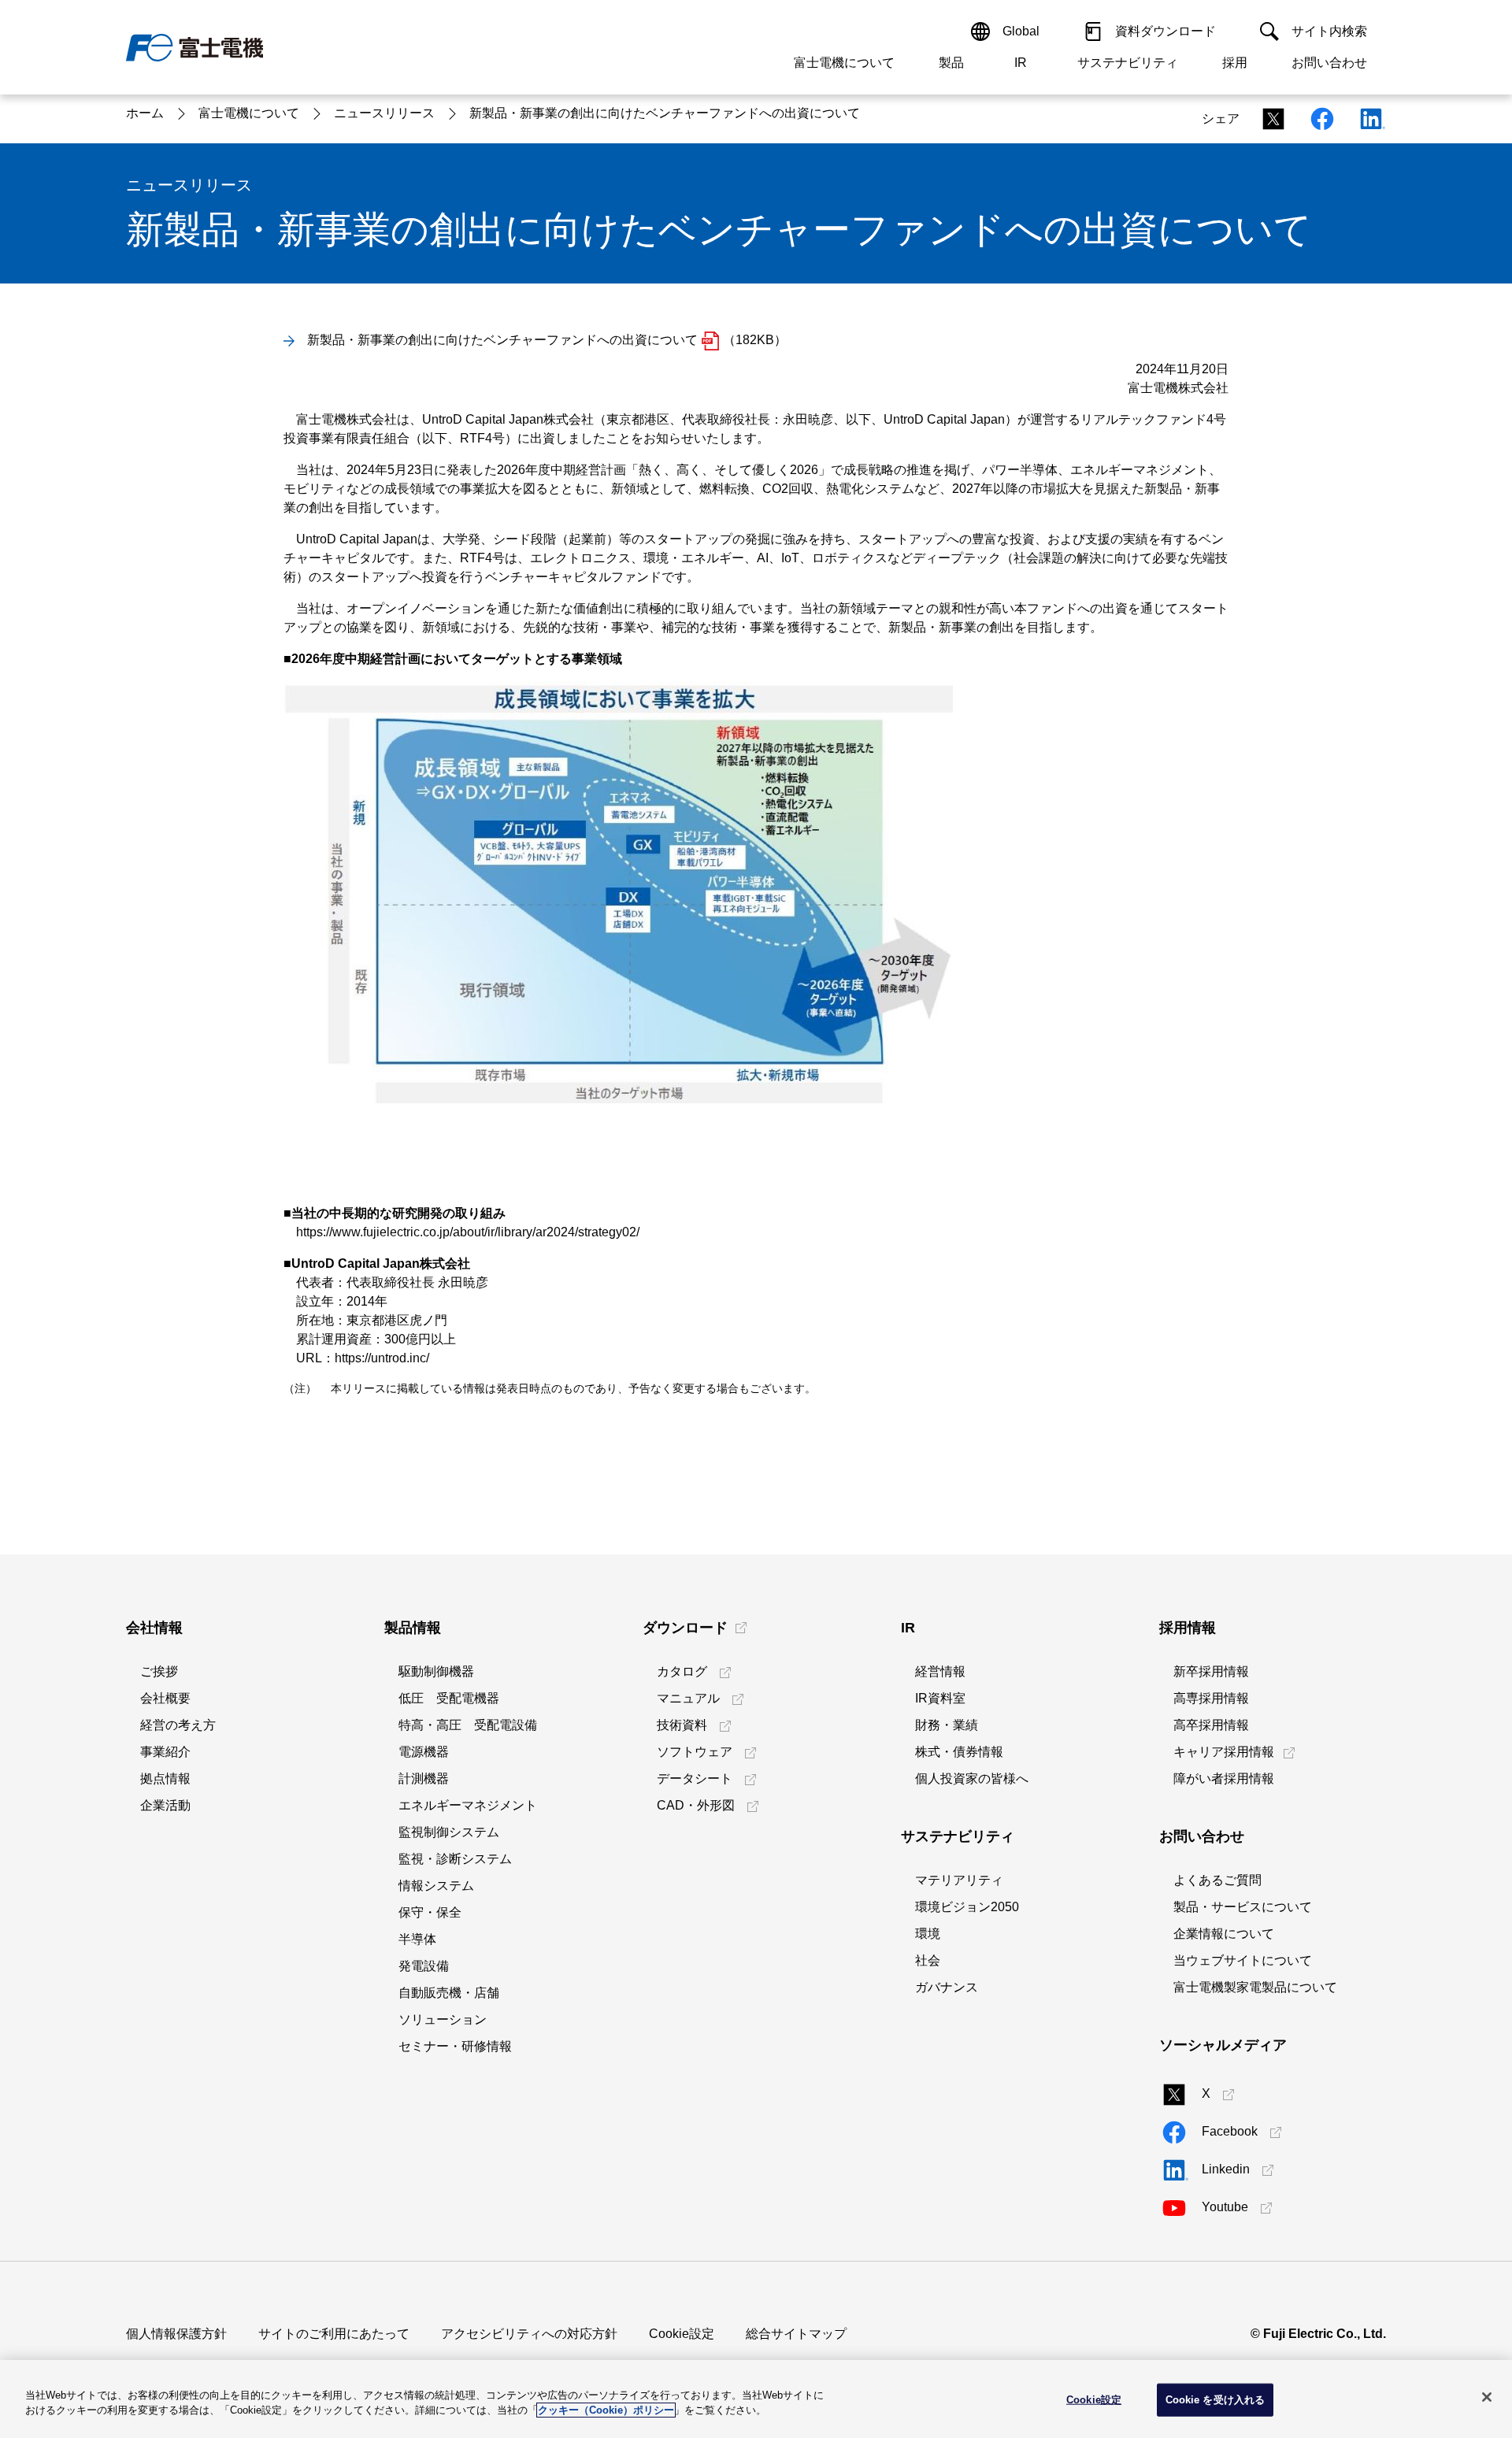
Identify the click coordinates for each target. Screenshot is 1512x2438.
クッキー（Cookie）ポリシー (606, 2410)
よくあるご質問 (1217, 1880)
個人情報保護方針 (176, 2334)
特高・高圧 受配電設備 (468, 1725)
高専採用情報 (1211, 1698)
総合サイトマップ (796, 2334)
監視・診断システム (455, 1859)
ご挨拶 (159, 1671)
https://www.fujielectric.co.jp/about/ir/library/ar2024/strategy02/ (468, 1232)
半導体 (417, 1939)
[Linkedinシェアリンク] (1366, 119)
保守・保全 (430, 1912)
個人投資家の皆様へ (972, 1778)
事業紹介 (165, 1752)
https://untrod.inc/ (382, 1358)
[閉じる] (1487, 2397)
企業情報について (1224, 1934)
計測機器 (424, 1778)
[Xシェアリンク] (1269, 119)
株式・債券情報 (959, 1752)
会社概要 (165, 1698)
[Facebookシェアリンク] (1317, 119)
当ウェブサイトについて (1243, 1960)
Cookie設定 (682, 2334)
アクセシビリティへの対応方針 (529, 2334)
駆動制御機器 (436, 1671)
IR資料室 (940, 1698)
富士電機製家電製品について (1255, 1987)
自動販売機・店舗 (449, 1993)
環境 (928, 1934)
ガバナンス (947, 1987)
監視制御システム (449, 1832)
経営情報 (940, 1671)
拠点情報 (165, 1778)
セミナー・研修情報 (455, 2046)
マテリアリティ (959, 1880)
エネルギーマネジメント (468, 1805)
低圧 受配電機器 (449, 1698)
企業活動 (165, 1805)
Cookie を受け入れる (1216, 2400)
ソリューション (443, 2019)
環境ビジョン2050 (967, 1907)
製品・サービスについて (1243, 1907)
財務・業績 (947, 1725)
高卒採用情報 (1211, 1725)
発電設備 (424, 1966)
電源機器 (424, 1752)
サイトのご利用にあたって (334, 2334)
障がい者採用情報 (1224, 1778)
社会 (928, 1960)
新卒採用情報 (1211, 1671)
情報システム (436, 1886)
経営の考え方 (178, 1725)
